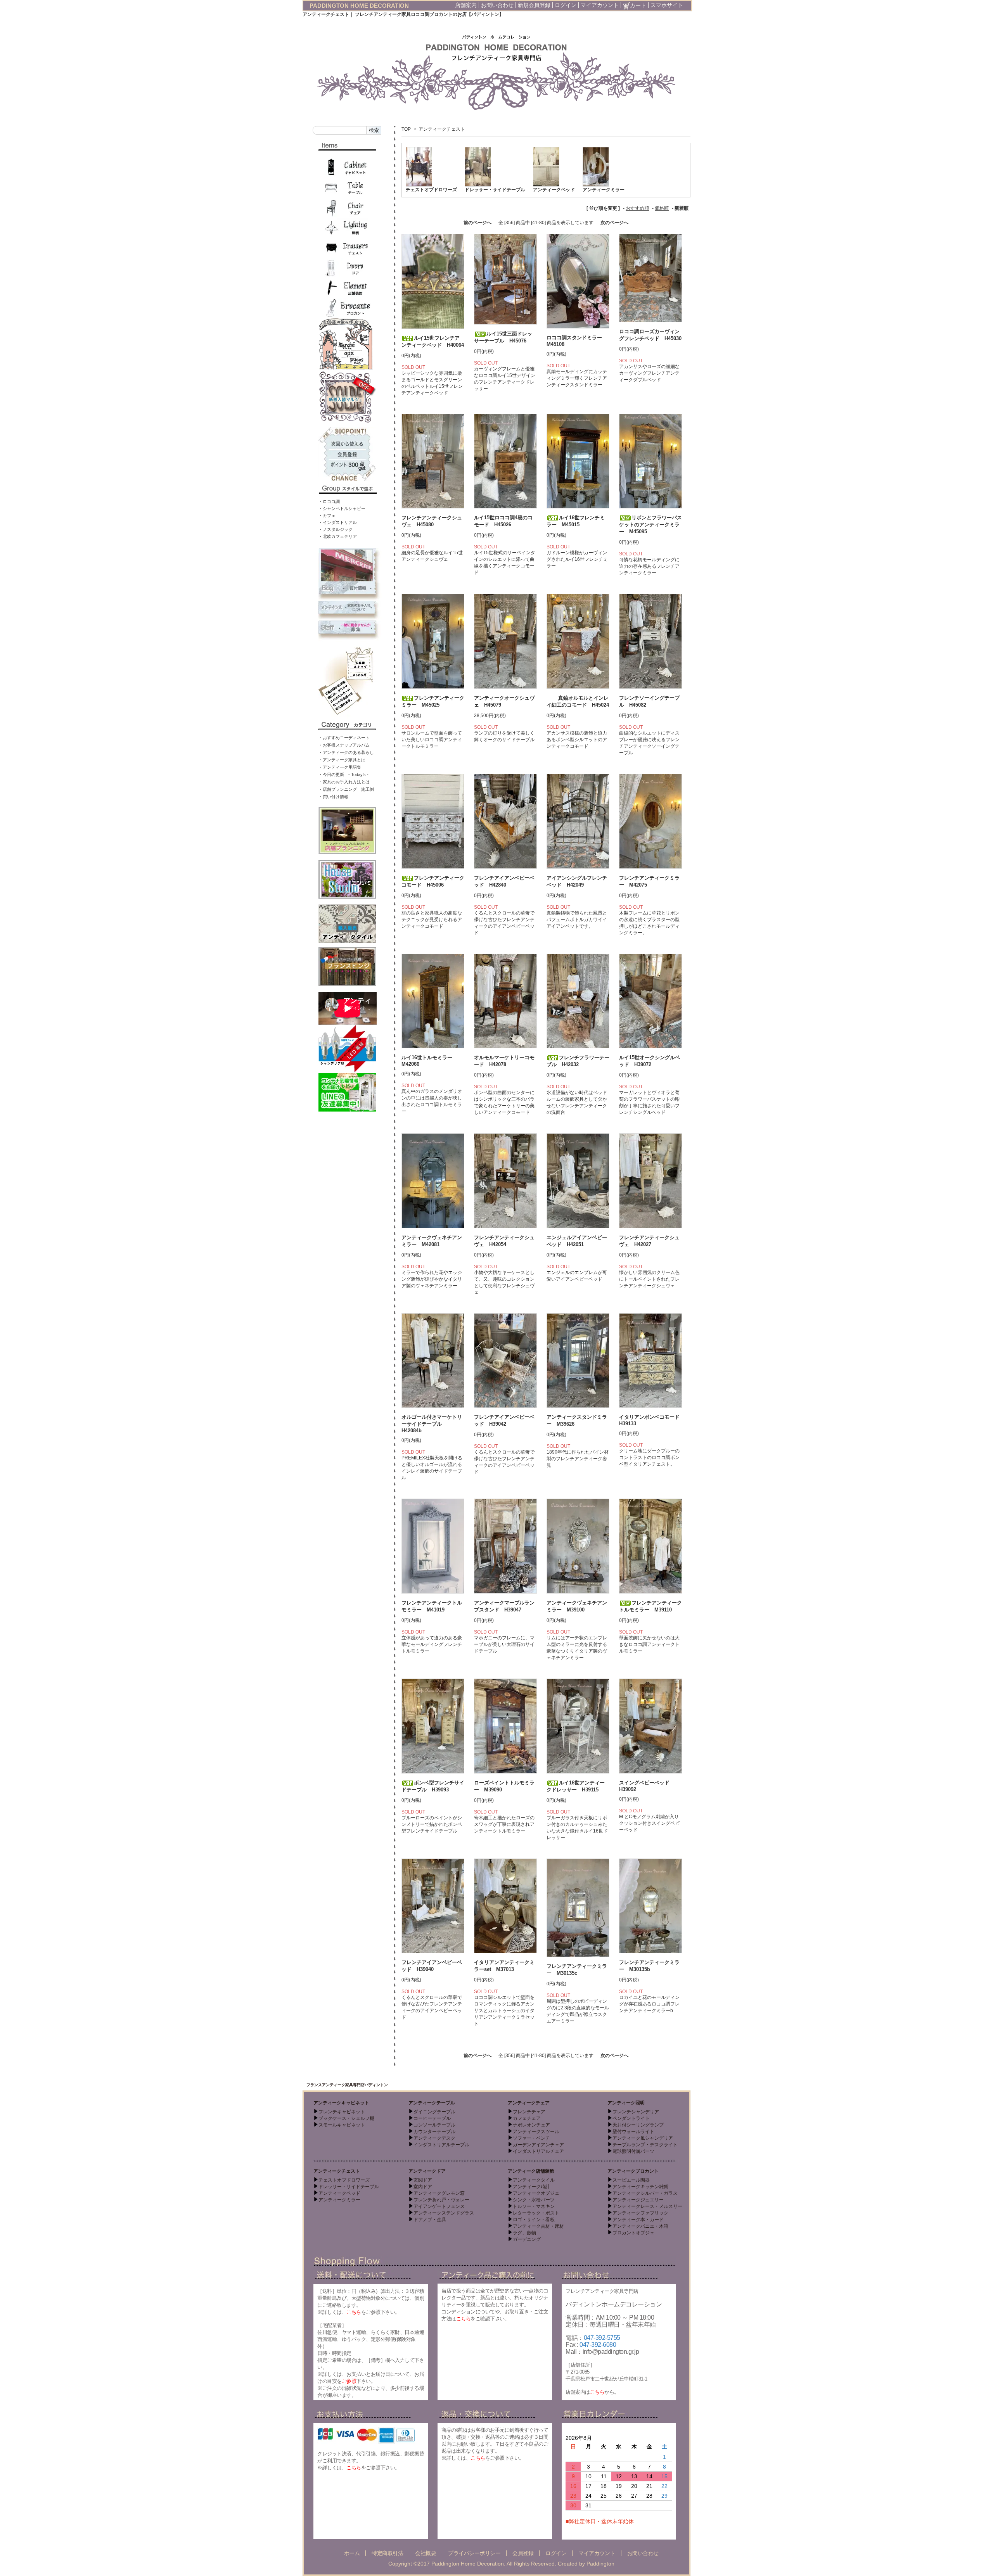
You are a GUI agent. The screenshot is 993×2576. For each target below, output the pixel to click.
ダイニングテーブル (434, 2112)
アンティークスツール (536, 2132)
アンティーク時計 (531, 2187)
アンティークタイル (534, 2180)
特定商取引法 (387, 2553)
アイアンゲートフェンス (439, 2206)
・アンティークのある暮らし (346, 752)
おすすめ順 (637, 208)
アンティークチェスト (442, 129)
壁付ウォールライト (633, 2132)
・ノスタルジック (336, 529)
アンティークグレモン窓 (439, 2193)
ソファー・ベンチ (531, 2138)
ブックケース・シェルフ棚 (346, 2118)
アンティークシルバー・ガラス (645, 2193)
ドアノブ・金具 (430, 2220)
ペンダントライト (631, 2118)
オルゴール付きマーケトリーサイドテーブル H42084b (432, 1424)
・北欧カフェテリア (338, 536)
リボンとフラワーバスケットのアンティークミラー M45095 (650, 525)
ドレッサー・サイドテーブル (495, 190)
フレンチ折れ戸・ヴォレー (441, 2200)
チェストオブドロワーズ (431, 190)
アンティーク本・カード (638, 2220)
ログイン (566, 5)
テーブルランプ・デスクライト (645, 2145)
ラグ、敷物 (524, 2233)
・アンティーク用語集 (340, 767)
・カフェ (327, 515)
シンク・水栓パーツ (534, 2200)
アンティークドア (427, 2171)
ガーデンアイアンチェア (538, 2145)
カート (638, 5)
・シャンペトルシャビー (342, 508)
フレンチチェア (529, 2112)
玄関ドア (423, 2180)
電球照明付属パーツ (633, 2151)
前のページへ (477, 223)
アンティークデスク (434, 2138)
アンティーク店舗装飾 (531, 2171)
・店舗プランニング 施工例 (346, 789)
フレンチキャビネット (342, 2112)
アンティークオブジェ (536, 2193)
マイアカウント (600, 5)
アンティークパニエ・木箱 (640, 2226)
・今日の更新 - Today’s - (343, 775)
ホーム (352, 2553)
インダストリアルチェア (538, 2151)
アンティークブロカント (633, 2171)
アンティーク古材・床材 (538, 2226)
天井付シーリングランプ (638, 2125)
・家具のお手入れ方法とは (344, 782)
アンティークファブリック (640, 2213)
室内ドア (423, 2187)
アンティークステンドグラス (444, 2213)
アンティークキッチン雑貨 (640, 2187)
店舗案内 (466, 5)
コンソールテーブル (434, 2125)
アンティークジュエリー (638, 2200)
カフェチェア (527, 2118)
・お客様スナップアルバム (344, 745)
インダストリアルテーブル (441, 2145)
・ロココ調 (329, 501)
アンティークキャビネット (341, 2103)
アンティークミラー (604, 190)
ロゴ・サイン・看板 (534, 2220)
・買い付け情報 (333, 797)
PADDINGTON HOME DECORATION (359, 6)
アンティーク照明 (626, 2103)
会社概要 (426, 2553)
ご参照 (349, 2381)
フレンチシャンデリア (636, 2112)
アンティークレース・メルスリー (647, 2206)
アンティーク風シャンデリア (643, 2138)
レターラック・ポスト (536, 2213)
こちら (354, 2312)
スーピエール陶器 (631, 2180)
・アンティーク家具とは (342, 760)
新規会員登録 (534, 5)
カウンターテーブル (434, 2132)
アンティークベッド (554, 190)
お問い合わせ (497, 5)
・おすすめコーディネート (344, 738)
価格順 (662, 208)
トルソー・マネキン (534, 2206)
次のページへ (614, 223)
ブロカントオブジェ (633, 2233)
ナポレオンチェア (531, 2125)
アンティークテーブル (432, 2103)
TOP (406, 129)
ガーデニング (527, 2239)
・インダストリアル (338, 522)
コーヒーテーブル (432, 2118)
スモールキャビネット (342, 2125)
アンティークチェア (529, 2103)
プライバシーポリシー (474, 2553)
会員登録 (523, 2553)
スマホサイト (667, 5)
